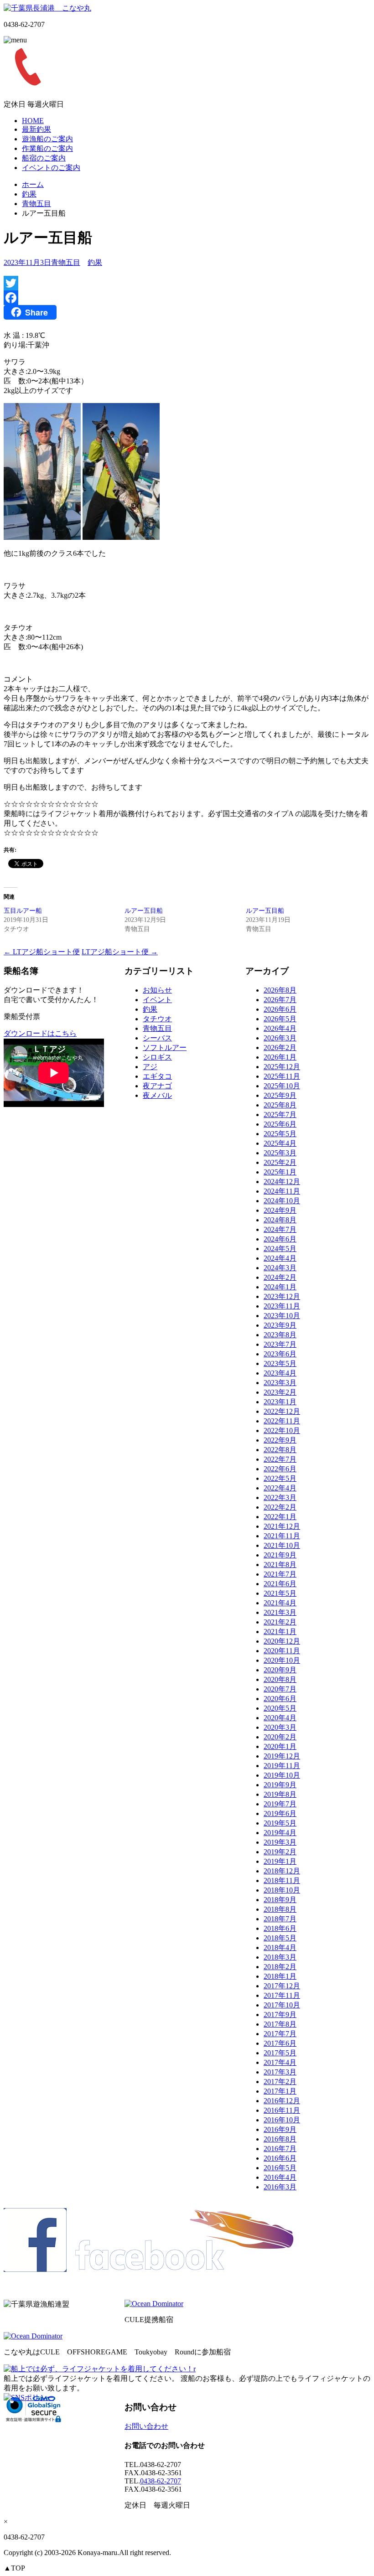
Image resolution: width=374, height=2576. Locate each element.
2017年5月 (280, 2053)
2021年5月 (280, 1593)
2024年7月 (280, 1229)
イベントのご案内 (51, 168)
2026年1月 (280, 1057)
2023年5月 (280, 1363)
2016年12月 (282, 2101)
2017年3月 (280, 2072)
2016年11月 (282, 2110)
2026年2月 (280, 1047)
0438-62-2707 (161, 2481)
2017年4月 (280, 2062)
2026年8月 (280, 990)
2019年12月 (282, 1756)
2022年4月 (280, 1488)
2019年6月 (280, 1813)
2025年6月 (280, 1124)
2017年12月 (282, 1986)
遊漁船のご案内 (47, 139)
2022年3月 (280, 1497)
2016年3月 (280, 2187)
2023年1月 (280, 1402)
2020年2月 (280, 1737)
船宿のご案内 (44, 158)
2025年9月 (280, 1095)
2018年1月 (280, 1976)
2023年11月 (282, 1306)
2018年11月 (282, 1880)
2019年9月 (280, 1785)
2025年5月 (280, 1134)
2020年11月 (282, 1651)
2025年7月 (280, 1115)
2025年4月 (280, 1143)
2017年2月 (280, 2082)
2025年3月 (280, 1153)
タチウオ (157, 1019)
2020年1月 (280, 1746)
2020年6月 (280, 1699)
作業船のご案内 (47, 148)
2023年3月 (280, 1383)
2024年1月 (280, 1287)
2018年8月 (280, 1909)
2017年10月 (282, 2005)
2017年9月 (280, 2015)
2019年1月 (280, 1861)
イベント (157, 1000)
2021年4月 (280, 1603)
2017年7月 (280, 2034)
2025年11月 (282, 1076)
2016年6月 (280, 2158)
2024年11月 (282, 1191)
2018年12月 (282, 1871)
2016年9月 (280, 2129)
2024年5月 (280, 1249)
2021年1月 (280, 1632)
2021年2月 (280, 1622)
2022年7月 (280, 1459)
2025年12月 (282, 1067)
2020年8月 (280, 1679)
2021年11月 (282, 1536)
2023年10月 (282, 1316)
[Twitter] (187, 283)
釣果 (29, 194)
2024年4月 (280, 1258)
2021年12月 (282, 1526)
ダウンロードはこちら (40, 1033)
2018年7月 (280, 1919)
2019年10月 (282, 1775)
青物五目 (36, 204)
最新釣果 (36, 129)
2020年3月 (280, 1727)
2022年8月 (280, 1450)
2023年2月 (280, 1392)
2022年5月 (280, 1478)
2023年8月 (280, 1335)
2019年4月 (280, 1833)
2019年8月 (280, 1794)
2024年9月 (280, 1210)
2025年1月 (280, 1172)
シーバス (157, 1038)
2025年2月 (280, 1162)
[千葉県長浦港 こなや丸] (47, 8)
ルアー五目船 (144, 911)
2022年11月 (282, 1421)
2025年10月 (282, 1086)
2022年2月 (280, 1507)
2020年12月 (282, 1641)
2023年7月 (280, 1344)
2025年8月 (280, 1105)
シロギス (157, 1057)
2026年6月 (280, 1009)
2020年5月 (280, 1708)
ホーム (33, 184)
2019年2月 (280, 1852)
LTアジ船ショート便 (42, 952)
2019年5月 (280, 1823)
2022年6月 (280, 1469)
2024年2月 (280, 1277)
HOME (33, 121)
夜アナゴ (157, 1086)
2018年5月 (280, 1938)
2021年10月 (282, 1545)
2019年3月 (280, 1842)
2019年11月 (282, 1766)
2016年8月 (280, 2139)
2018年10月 (282, 1890)
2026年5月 (280, 1019)
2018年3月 (280, 1957)
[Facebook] (187, 298)
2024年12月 (282, 1182)
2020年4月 (280, 1718)
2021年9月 (280, 1555)
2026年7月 (280, 1000)
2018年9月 (280, 1900)
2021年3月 (280, 1612)
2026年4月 (280, 1028)
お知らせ (157, 990)
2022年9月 (280, 1440)
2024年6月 (280, 1239)
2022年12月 (282, 1411)
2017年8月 (280, 2024)
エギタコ (157, 1076)
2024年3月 (280, 1268)
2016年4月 (280, 2177)
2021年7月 (280, 1574)
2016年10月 (282, 2120)
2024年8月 (280, 1220)
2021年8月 (280, 1565)
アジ (150, 1067)
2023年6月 (280, 1354)
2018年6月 (280, 1928)
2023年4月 (280, 1373)
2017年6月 (280, 2043)
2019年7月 (280, 1804)
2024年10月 (282, 1201)
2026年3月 (280, 1038)
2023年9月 (280, 1325)
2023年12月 (282, 1296)
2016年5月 (280, 2168)
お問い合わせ (146, 2426)
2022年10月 (282, 1430)
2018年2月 (280, 1967)
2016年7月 (280, 2149)
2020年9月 (280, 1670)
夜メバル (157, 1095)
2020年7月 (280, 1689)
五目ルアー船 (23, 911)
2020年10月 (282, 1660)
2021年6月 (280, 1584)
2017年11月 (282, 1995)
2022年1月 (280, 1517)
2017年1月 (280, 2091)
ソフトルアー (165, 1047)
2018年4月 (280, 1948)
